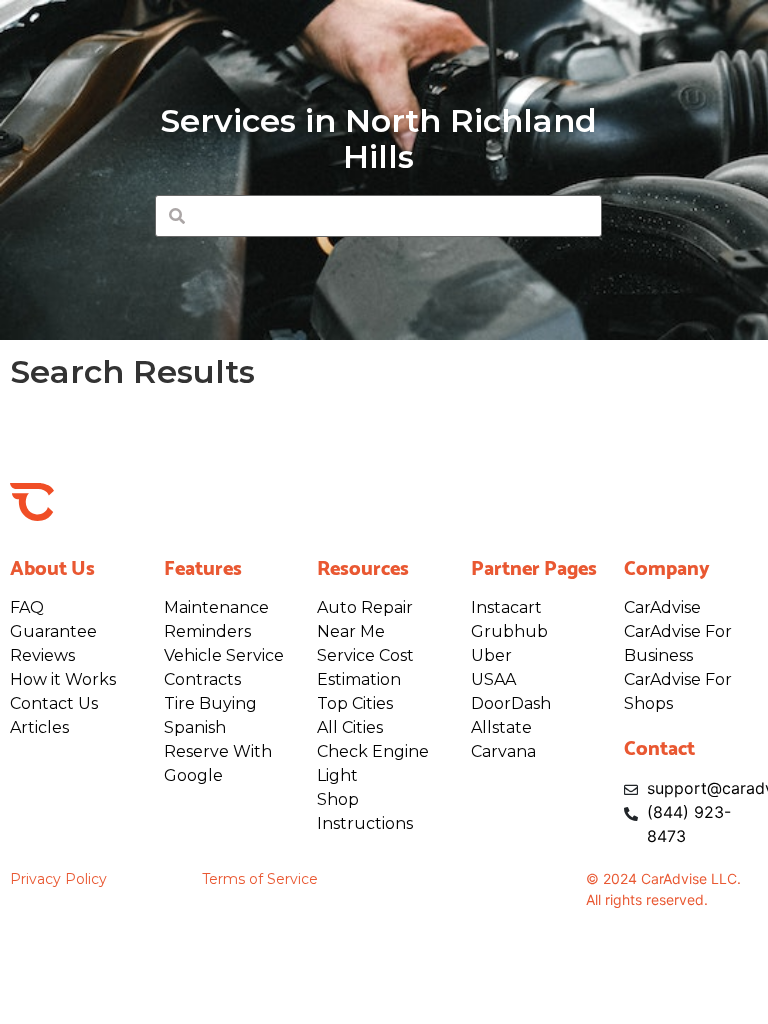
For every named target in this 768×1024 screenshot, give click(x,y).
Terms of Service (260, 879)
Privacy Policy (58, 879)
